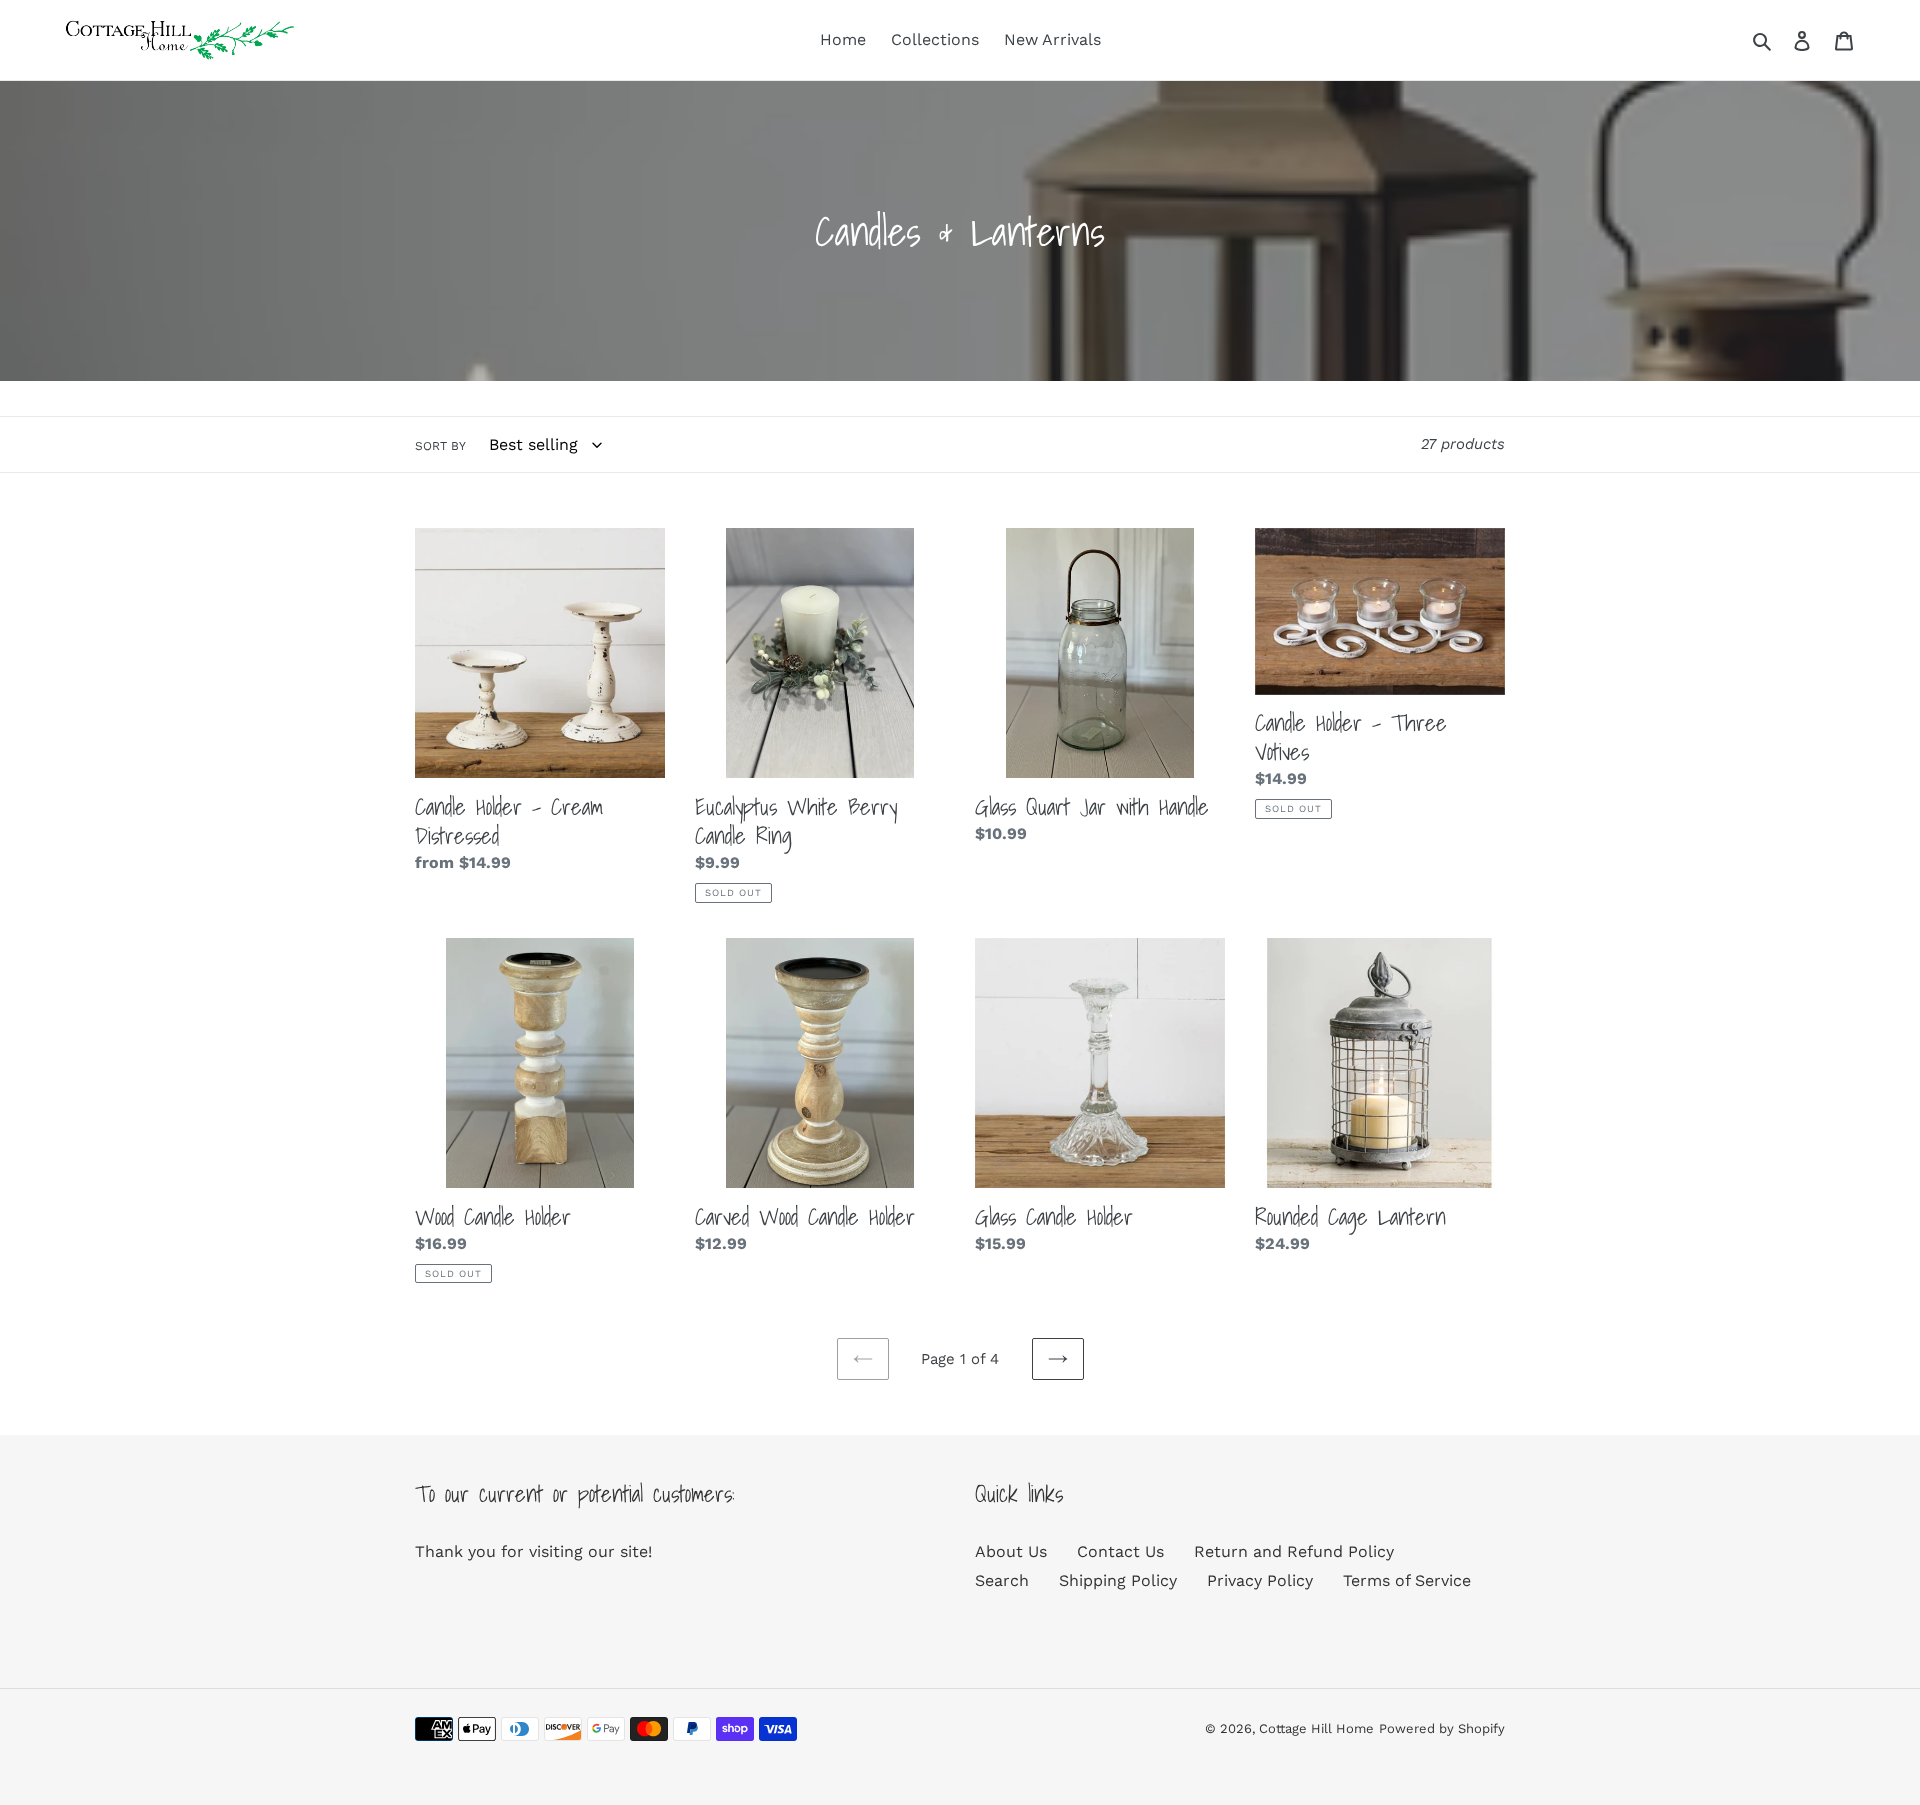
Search (1002, 1580)
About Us (1011, 1551)
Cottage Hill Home (1316, 1728)
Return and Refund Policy (1294, 1551)
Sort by (440, 446)
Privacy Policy (1260, 1580)
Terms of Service (1407, 1580)
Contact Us (1120, 1551)
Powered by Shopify (1442, 1728)
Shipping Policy (1118, 1580)
